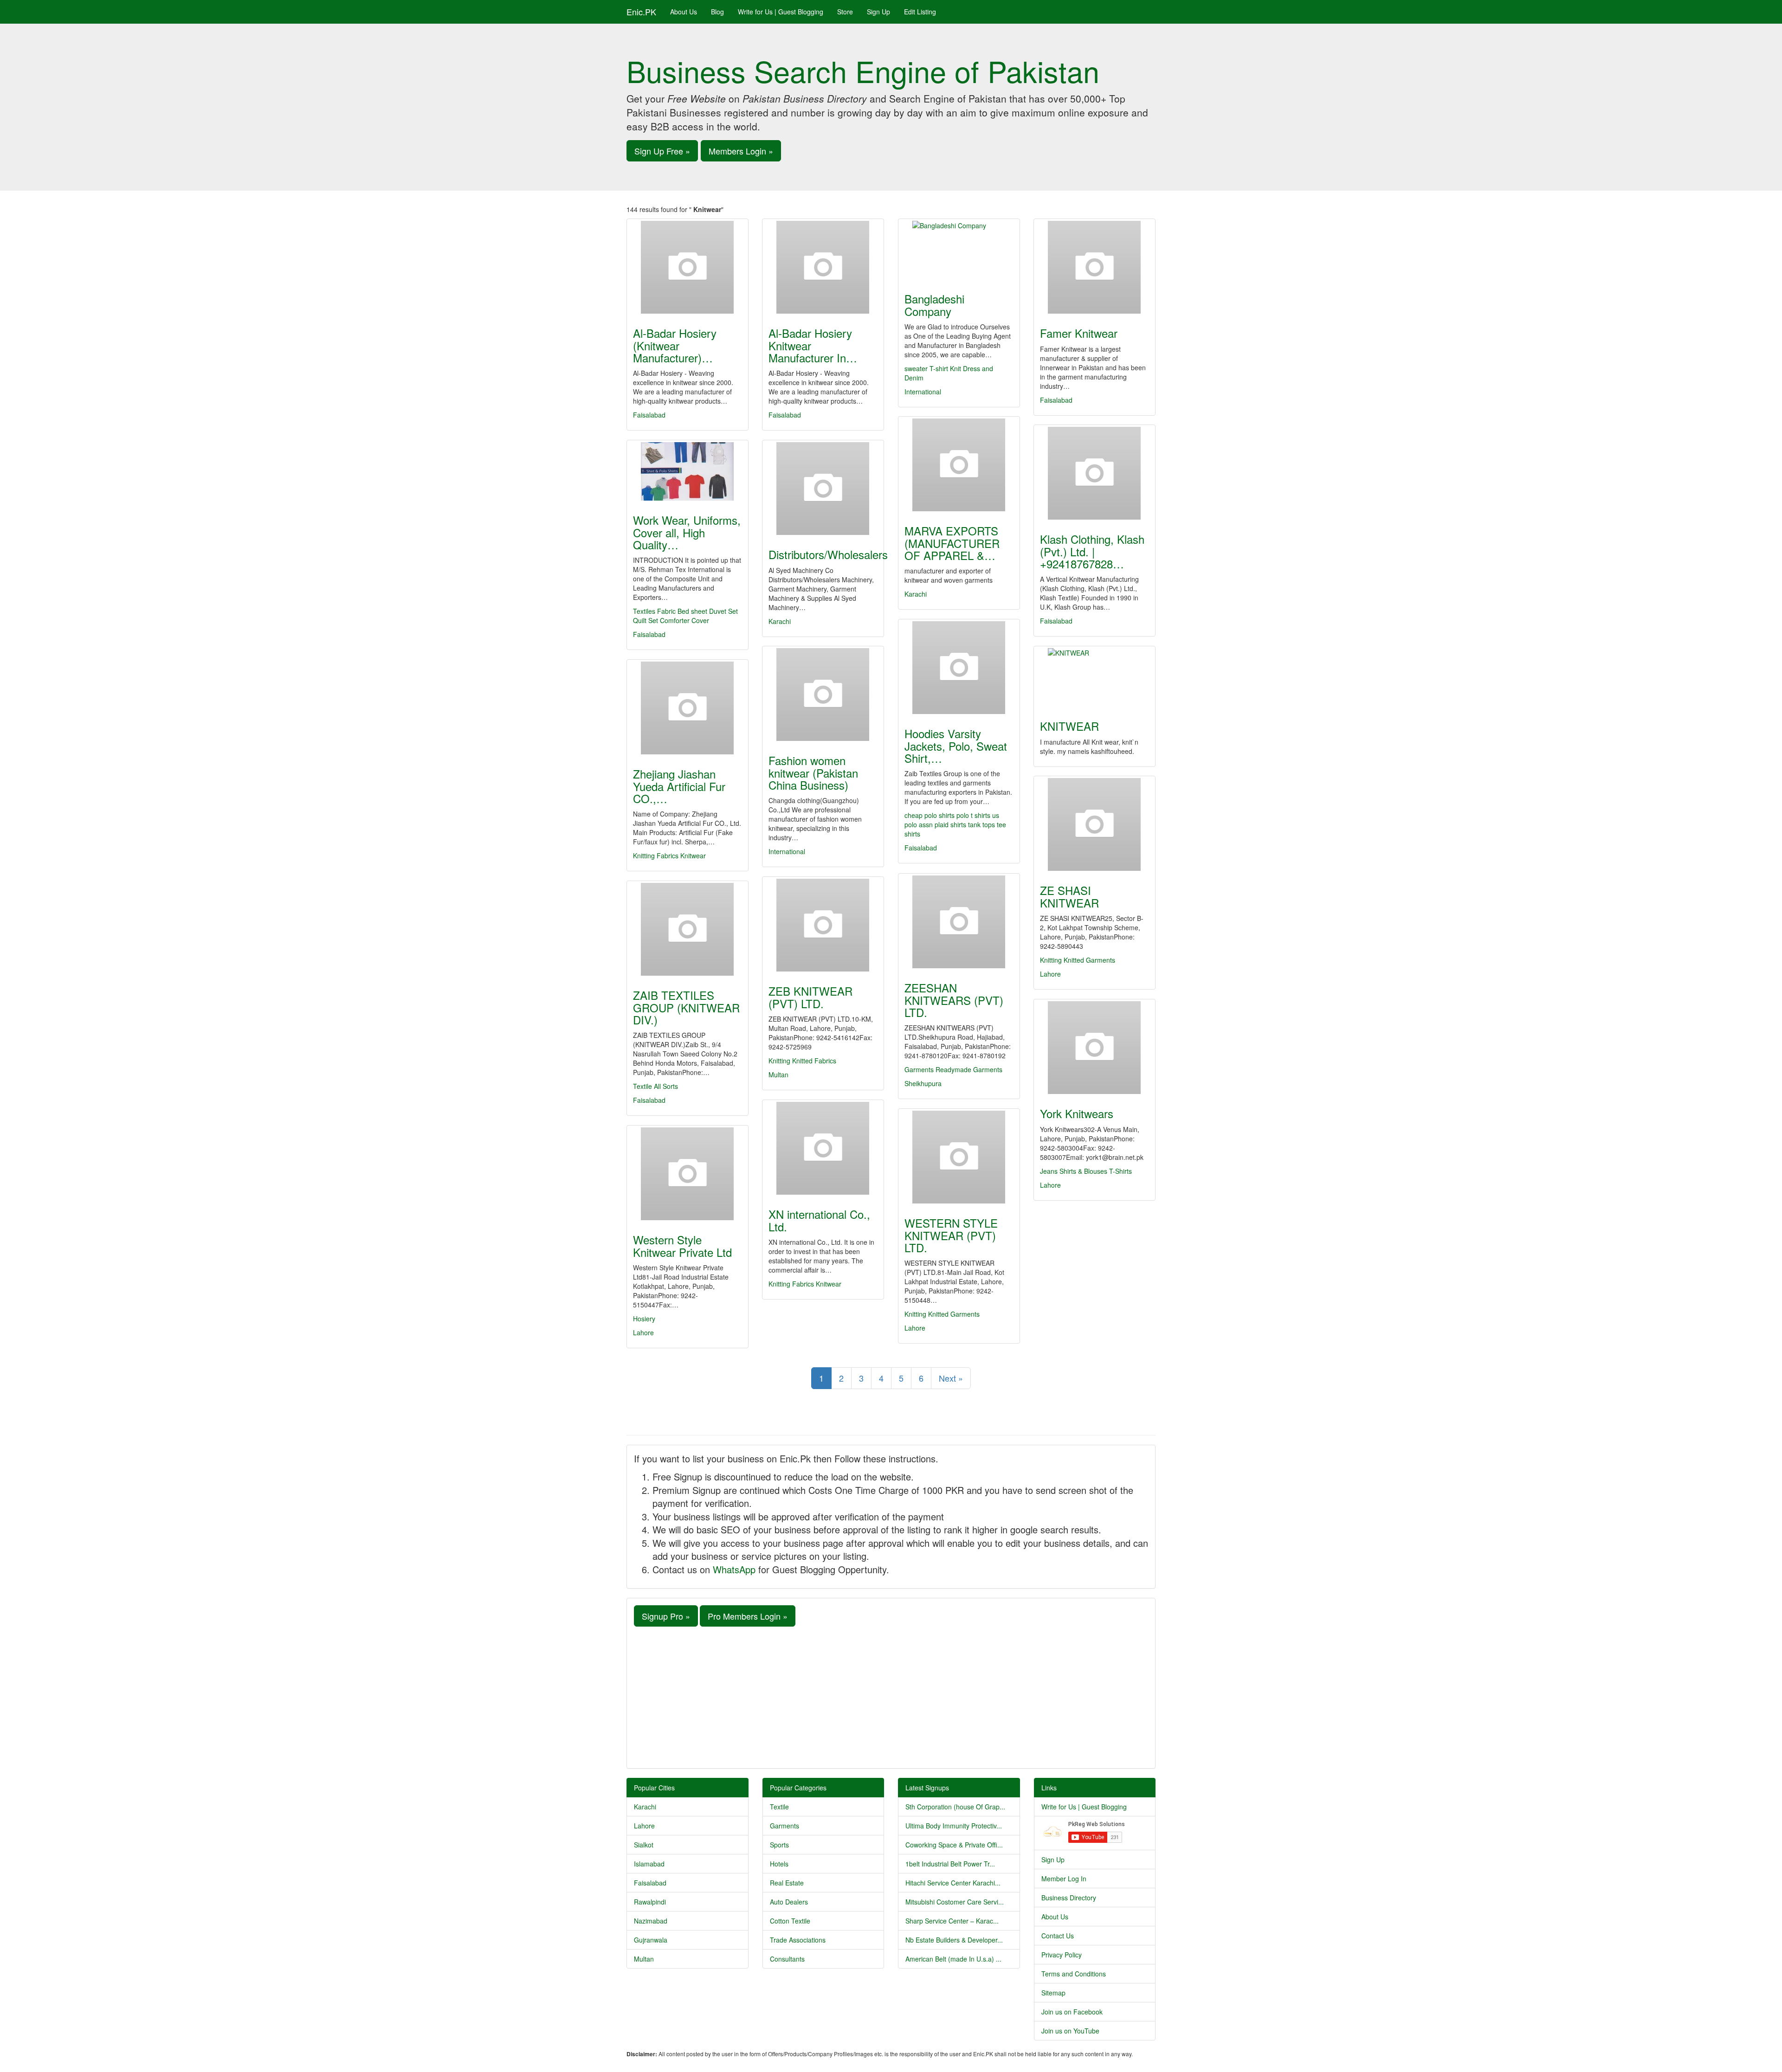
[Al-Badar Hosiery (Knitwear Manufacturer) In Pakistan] (688, 267)
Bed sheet (692, 611)
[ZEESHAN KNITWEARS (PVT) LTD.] (959, 922)
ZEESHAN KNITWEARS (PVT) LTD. (954, 1000)
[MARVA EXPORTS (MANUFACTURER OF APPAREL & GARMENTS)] (959, 465)
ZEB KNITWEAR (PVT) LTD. (810, 997)
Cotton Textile (790, 1921)
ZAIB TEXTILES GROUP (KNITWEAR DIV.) (686, 1007)
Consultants (787, 1959)
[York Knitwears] (1094, 1048)
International (923, 392)
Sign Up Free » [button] (662, 151)
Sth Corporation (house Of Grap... (955, 1807)
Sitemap (1053, 1993)
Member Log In (1064, 1879)
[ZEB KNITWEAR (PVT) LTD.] (823, 925)
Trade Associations (798, 1940)
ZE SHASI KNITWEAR (1069, 896)
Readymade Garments (969, 1069)
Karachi (916, 594)
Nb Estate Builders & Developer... (954, 1940)
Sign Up (878, 12)
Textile (779, 1807)
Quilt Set (646, 620)
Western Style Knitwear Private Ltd (682, 1245)
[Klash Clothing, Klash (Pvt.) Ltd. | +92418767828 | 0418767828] (1094, 473)
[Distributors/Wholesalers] (823, 489)
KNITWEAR (1069, 726)
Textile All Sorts (655, 1086)
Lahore (1050, 974)
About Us (684, 12)
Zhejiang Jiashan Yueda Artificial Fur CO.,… (679, 786)
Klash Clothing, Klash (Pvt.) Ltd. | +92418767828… (1092, 551)
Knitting (1051, 960)
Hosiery (644, 1319)
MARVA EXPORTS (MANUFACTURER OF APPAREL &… (952, 543)
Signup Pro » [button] (666, 1616)
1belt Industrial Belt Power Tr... (950, 1864)
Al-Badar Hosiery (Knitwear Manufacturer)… (675, 345)
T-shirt (940, 368)
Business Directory (1069, 1898)
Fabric (666, 611)
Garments (919, 1069)
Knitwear (693, 856)
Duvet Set (723, 611)
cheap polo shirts (930, 815)
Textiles (644, 611)
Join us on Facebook (1072, 2012)
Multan (778, 1075)
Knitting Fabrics (656, 856)
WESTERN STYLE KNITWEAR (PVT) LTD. (951, 1235)
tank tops (982, 824)
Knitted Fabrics (814, 1061)
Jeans (1049, 1171)
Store (845, 12)
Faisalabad (649, 415)
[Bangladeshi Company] (959, 250)
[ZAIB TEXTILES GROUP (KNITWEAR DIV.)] (688, 929)
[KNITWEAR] (1094, 677)
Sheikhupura (923, 1083)
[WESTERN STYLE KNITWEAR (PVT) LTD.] (959, 1157)
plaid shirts (951, 824)
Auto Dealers (789, 1902)
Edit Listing (920, 12)
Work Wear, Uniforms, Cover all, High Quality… (687, 532)
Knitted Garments (1089, 960)
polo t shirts (974, 815)
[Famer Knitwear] (1094, 267)
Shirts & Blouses (1083, 1171)
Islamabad (649, 1864)
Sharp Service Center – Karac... (952, 1921)
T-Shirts (1120, 1171)
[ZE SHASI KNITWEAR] (1094, 824)
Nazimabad (651, 1921)
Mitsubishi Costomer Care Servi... (955, 1902)
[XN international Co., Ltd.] (823, 1148)
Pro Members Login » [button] (748, 1616)
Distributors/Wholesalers (828, 554)
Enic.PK (641, 12)
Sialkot (644, 1845)
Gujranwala (651, 1940)
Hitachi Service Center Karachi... (953, 1883)
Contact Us (1058, 1936)
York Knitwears (1077, 1113)
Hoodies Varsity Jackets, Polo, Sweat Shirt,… (956, 746)
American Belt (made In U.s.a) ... (953, 1959)
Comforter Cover (684, 620)
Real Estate (787, 1883)
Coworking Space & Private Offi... (954, 1845)
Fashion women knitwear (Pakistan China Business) (813, 772)
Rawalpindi (650, 1902)
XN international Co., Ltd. (819, 1220)
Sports (779, 1845)
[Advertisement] (891, 1696)
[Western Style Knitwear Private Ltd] (688, 1174)
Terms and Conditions (1074, 1974)
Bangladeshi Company (934, 305)
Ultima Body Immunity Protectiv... (954, 1826)
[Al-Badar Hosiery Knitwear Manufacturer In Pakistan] (823, 267)
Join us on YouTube (1070, 2031)
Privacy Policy (1062, 1955)
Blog (717, 12)
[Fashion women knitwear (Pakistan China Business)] (823, 695)
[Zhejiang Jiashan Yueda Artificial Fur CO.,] (688, 708)
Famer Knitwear (1079, 333)
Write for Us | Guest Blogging (781, 12)
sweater (917, 368)
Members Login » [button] (741, 151)
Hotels (779, 1864)
